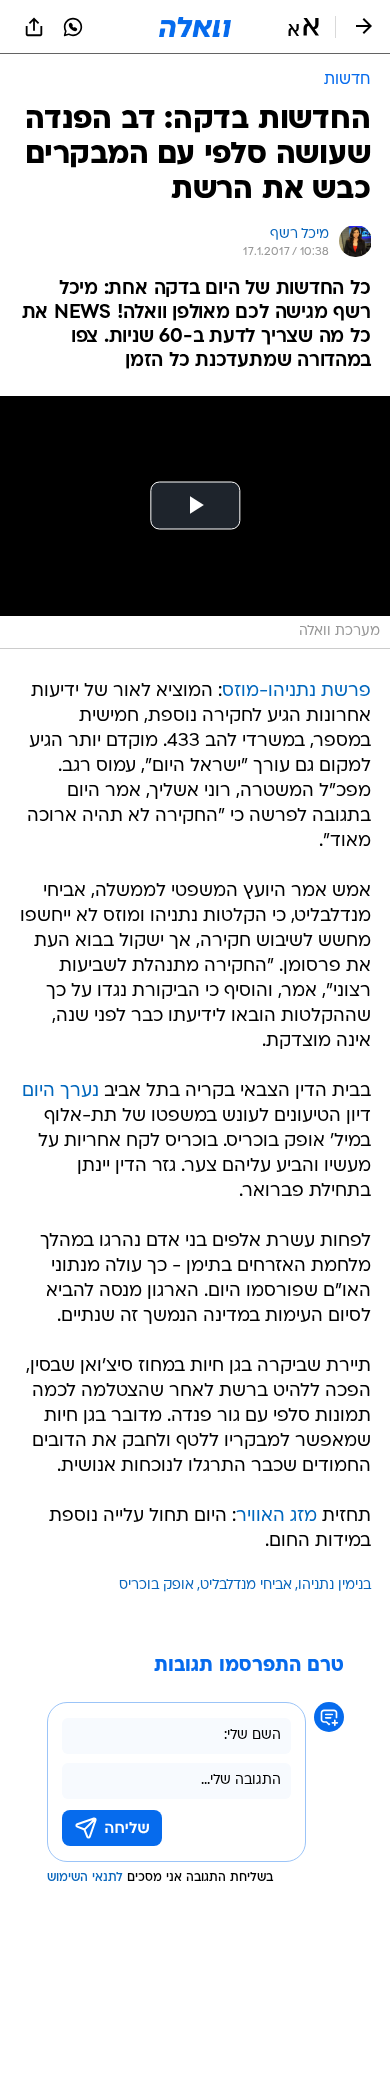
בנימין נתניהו (334, 1585)
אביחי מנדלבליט (246, 1585)
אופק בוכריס (156, 1585)
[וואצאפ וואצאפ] (73, 27)
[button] (303, 27)
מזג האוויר (276, 1516)
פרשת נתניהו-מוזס (296, 691)
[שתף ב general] (34, 27)
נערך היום (60, 1091)
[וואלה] (195, 27)
